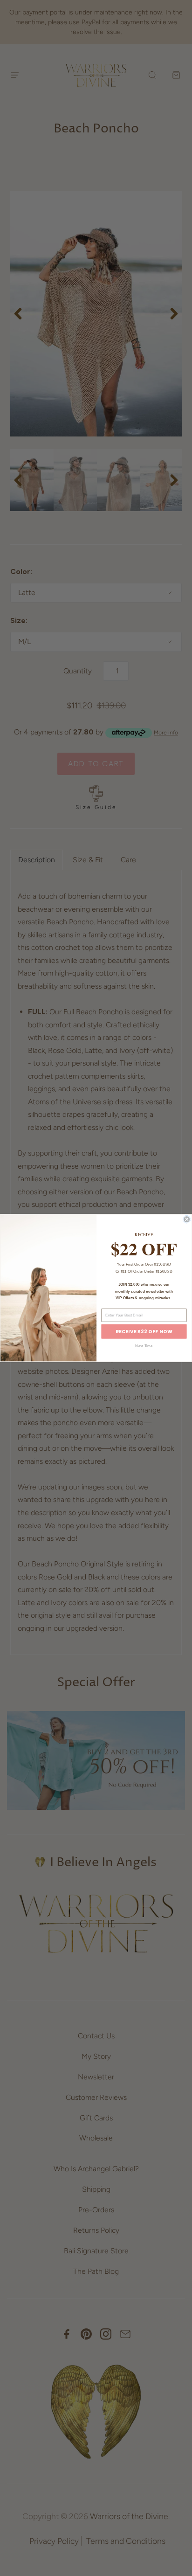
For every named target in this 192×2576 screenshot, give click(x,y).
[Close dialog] (186, 1219)
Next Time (144, 1346)
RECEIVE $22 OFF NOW (144, 1331)
